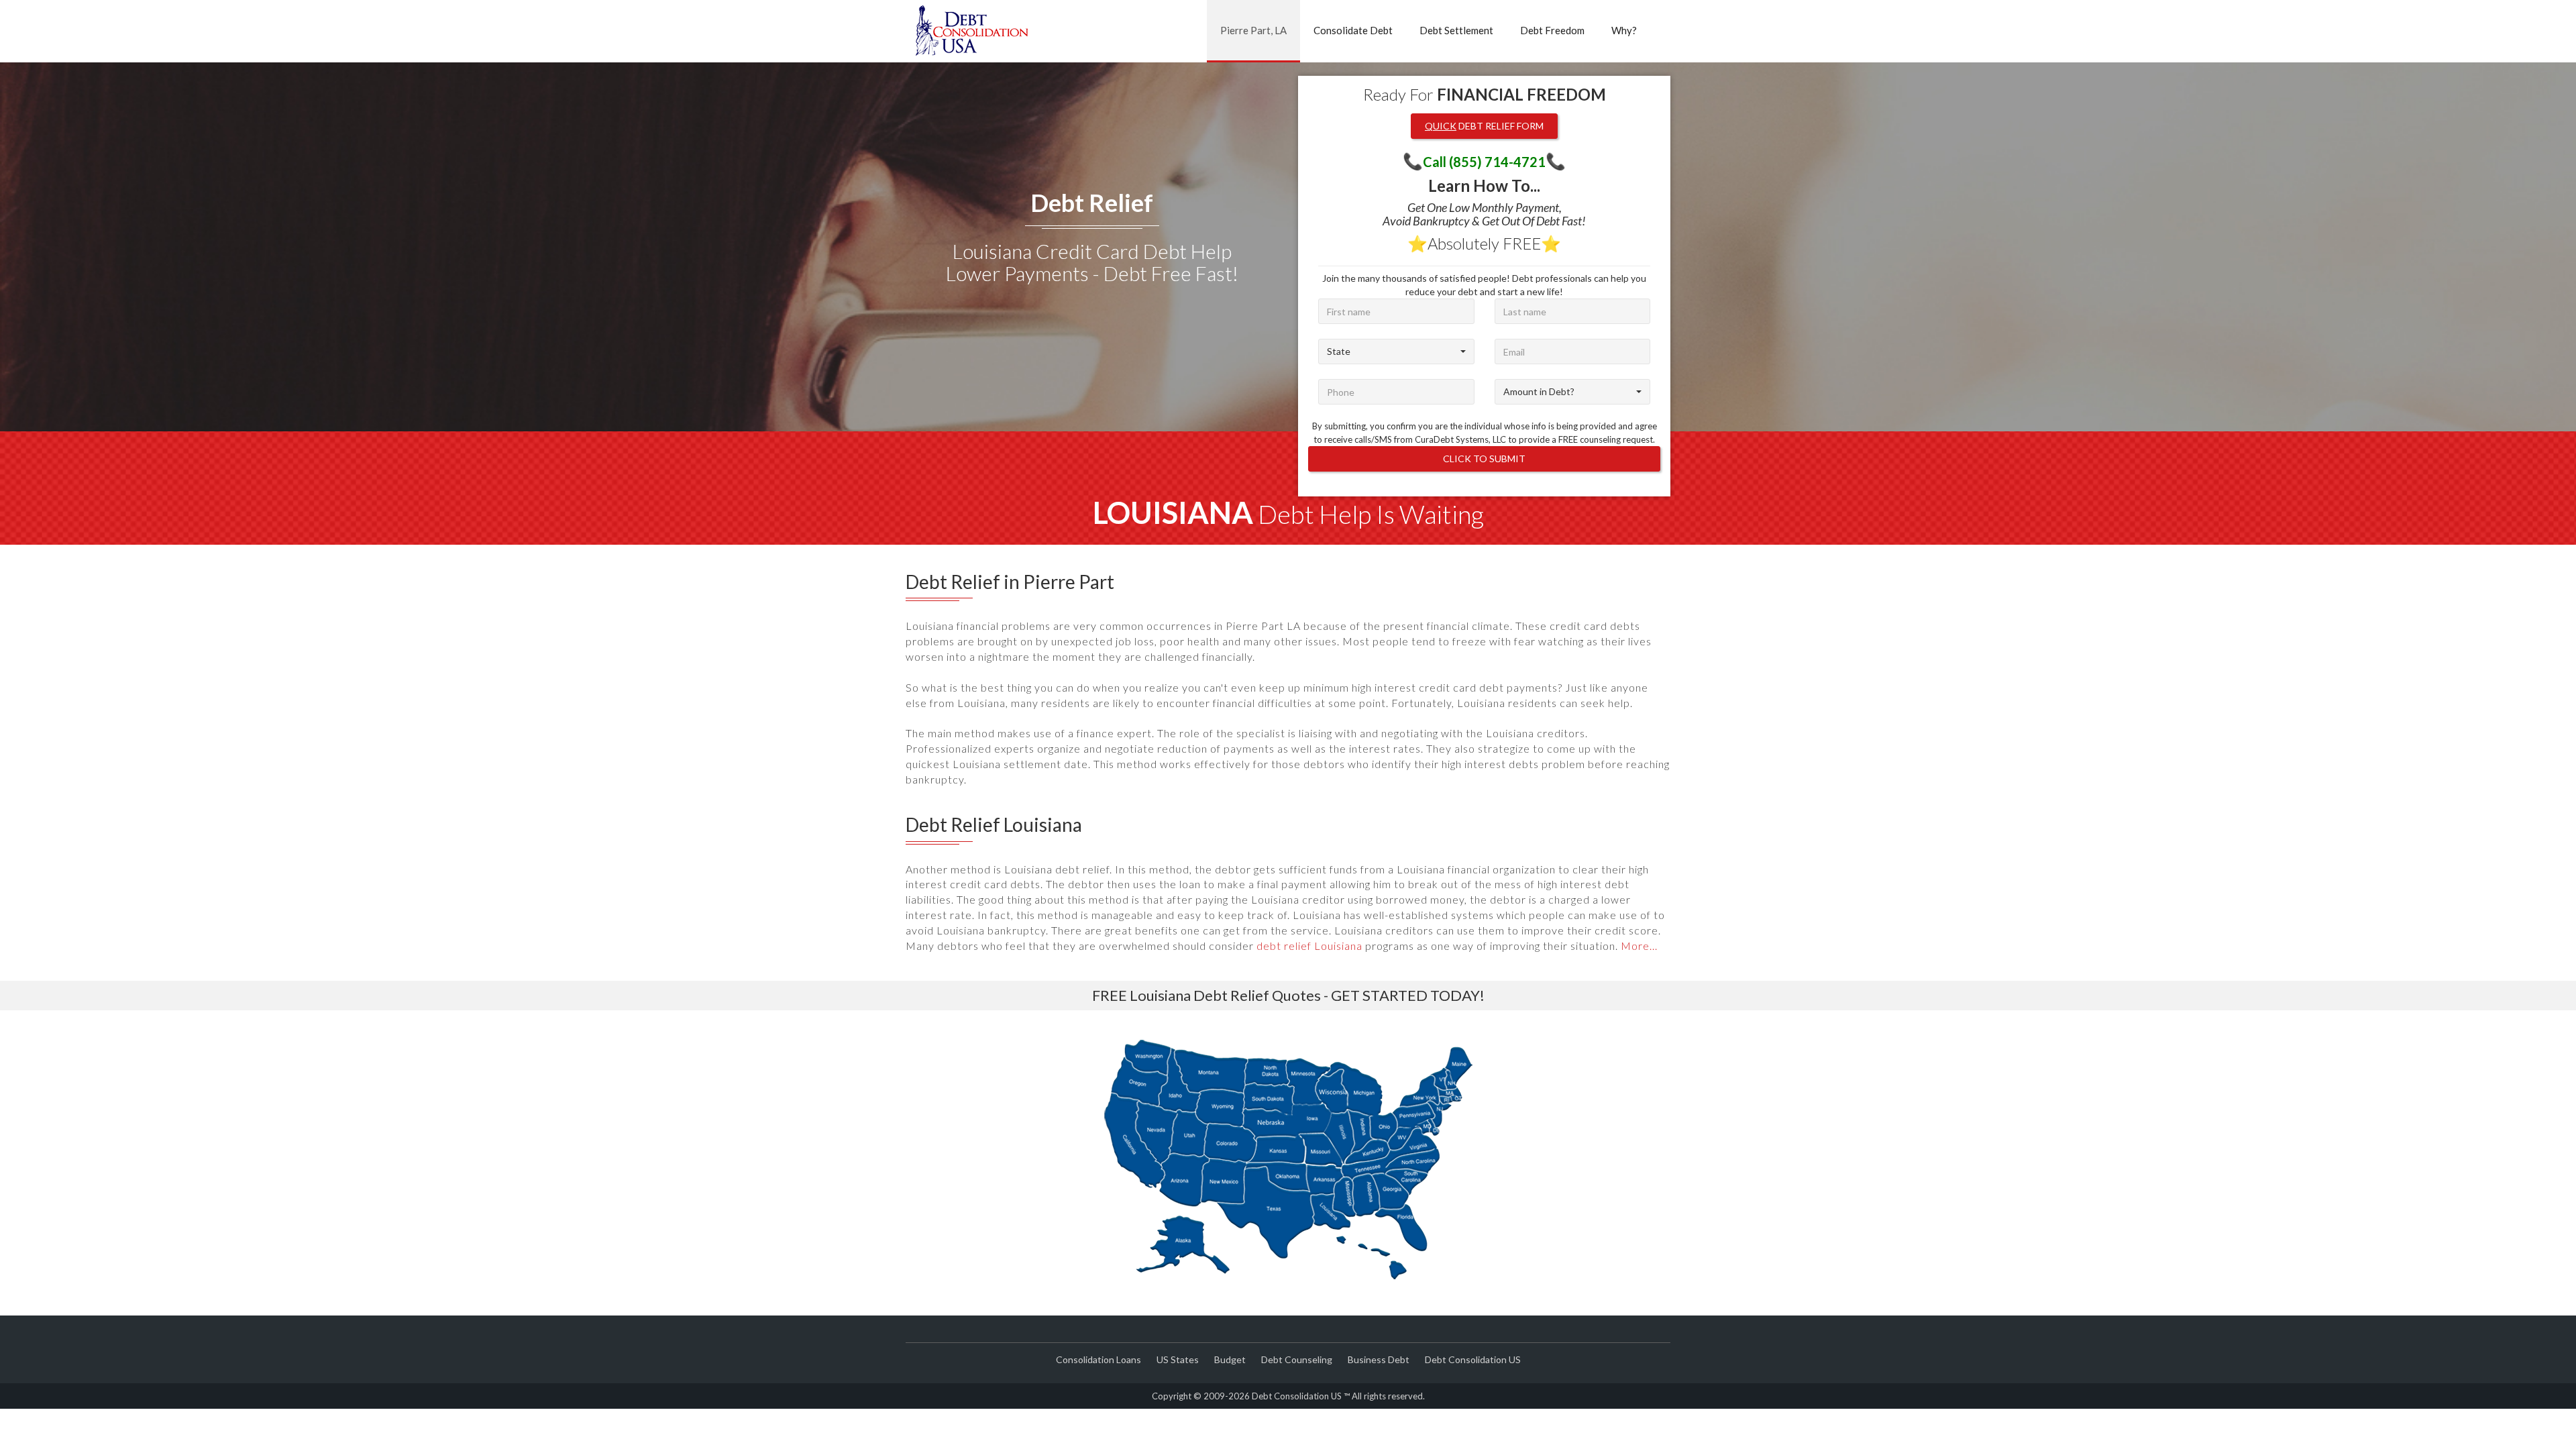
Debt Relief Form (1484, 126)
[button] (1396, 352)
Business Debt (1379, 1359)
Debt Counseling (1297, 1359)
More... (1639, 946)
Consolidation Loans (1098, 1359)
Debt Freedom (1552, 30)
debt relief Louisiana (1309, 946)
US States (1178, 1359)
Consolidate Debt (1353, 30)
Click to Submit (1484, 459)
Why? (1624, 30)
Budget (1230, 1359)
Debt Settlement (1456, 30)
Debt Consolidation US (1473, 1359)
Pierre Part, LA (1253, 30)
